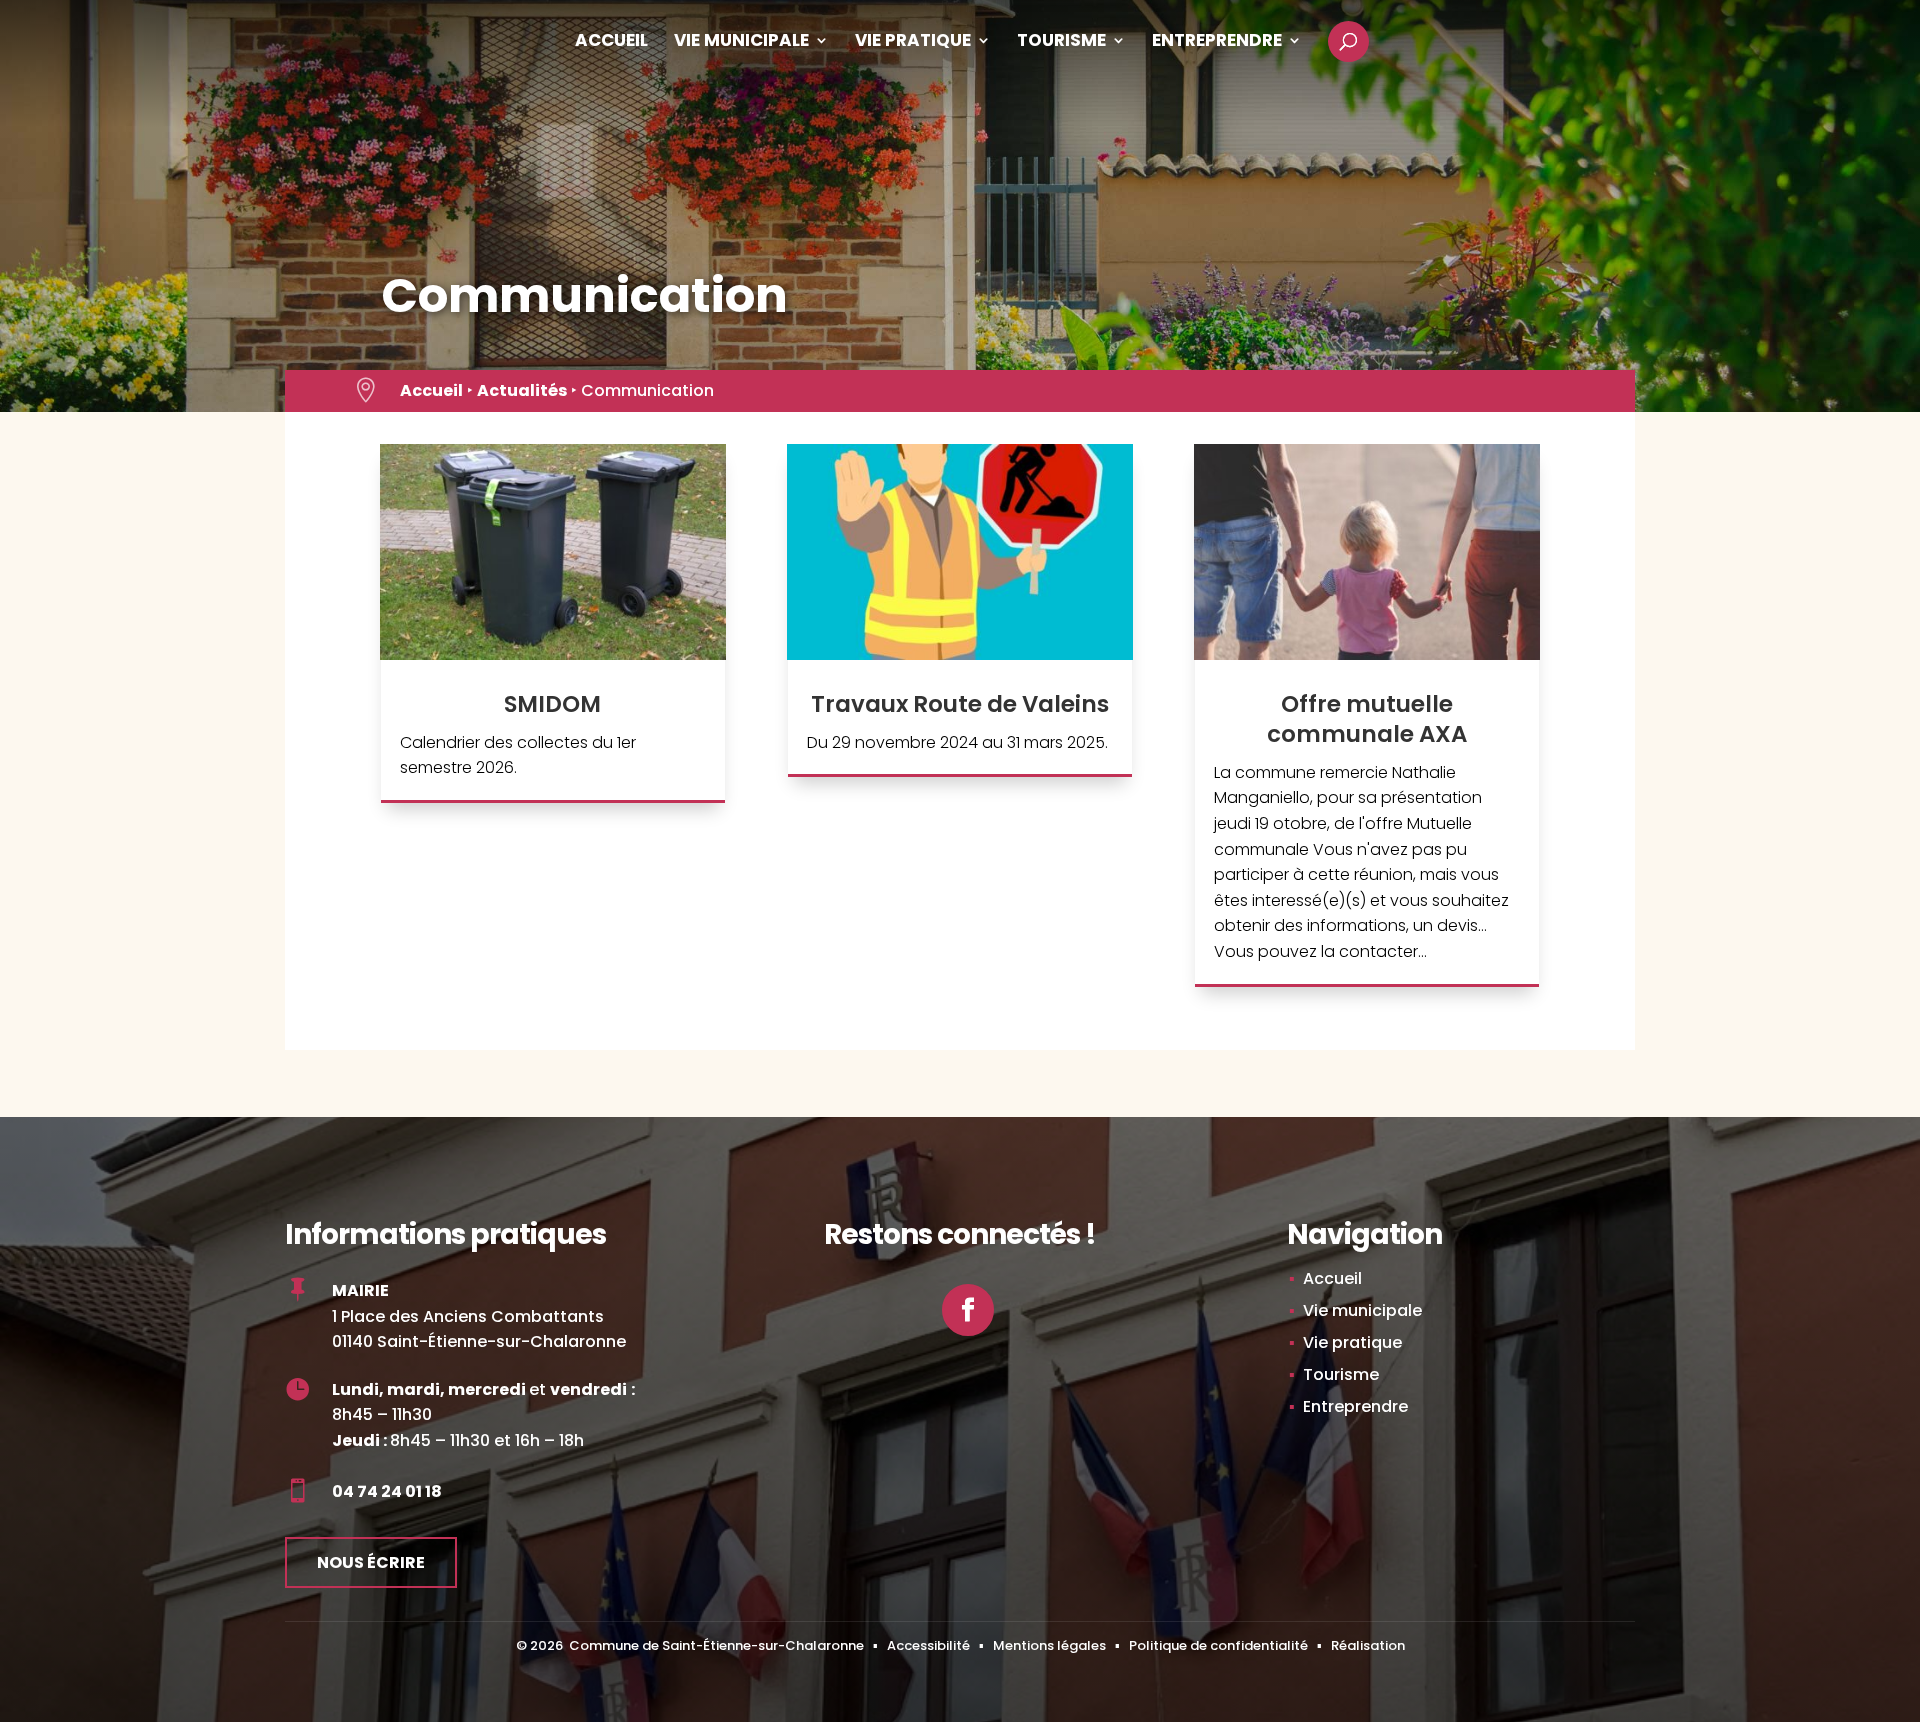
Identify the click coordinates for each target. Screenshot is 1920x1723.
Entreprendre (1217, 42)
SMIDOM (552, 704)
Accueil (611, 42)
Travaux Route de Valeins (960, 704)
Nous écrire (371, 1562)
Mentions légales (1049, 1645)
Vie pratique (913, 42)
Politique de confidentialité (1218, 1645)
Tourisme (1061, 42)
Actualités (522, 390)
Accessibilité (928, 1645)
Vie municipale (741, 42)
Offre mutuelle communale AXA (1367, 719)
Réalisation (1368, 1645)
